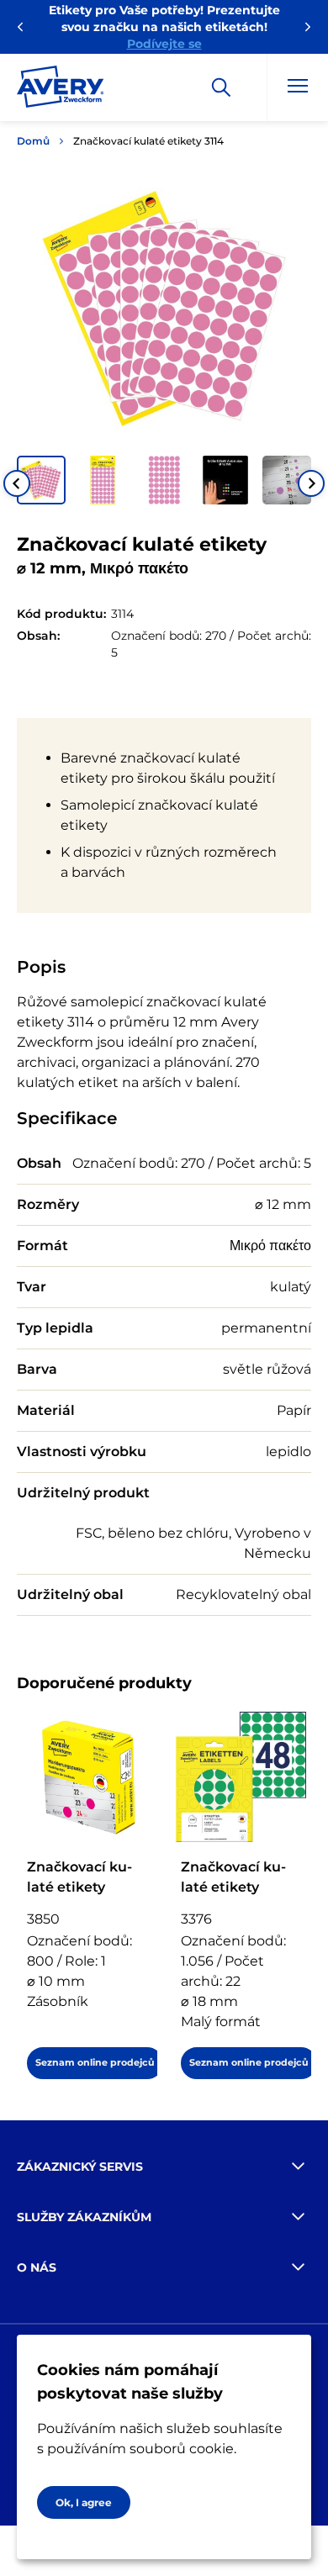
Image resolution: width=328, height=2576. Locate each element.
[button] (41, 480)
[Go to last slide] (17, 483)
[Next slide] (311, 483)
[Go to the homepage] (61, 90)
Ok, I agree (84, 2502)
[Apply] (221, 87)
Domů (33, 141)
